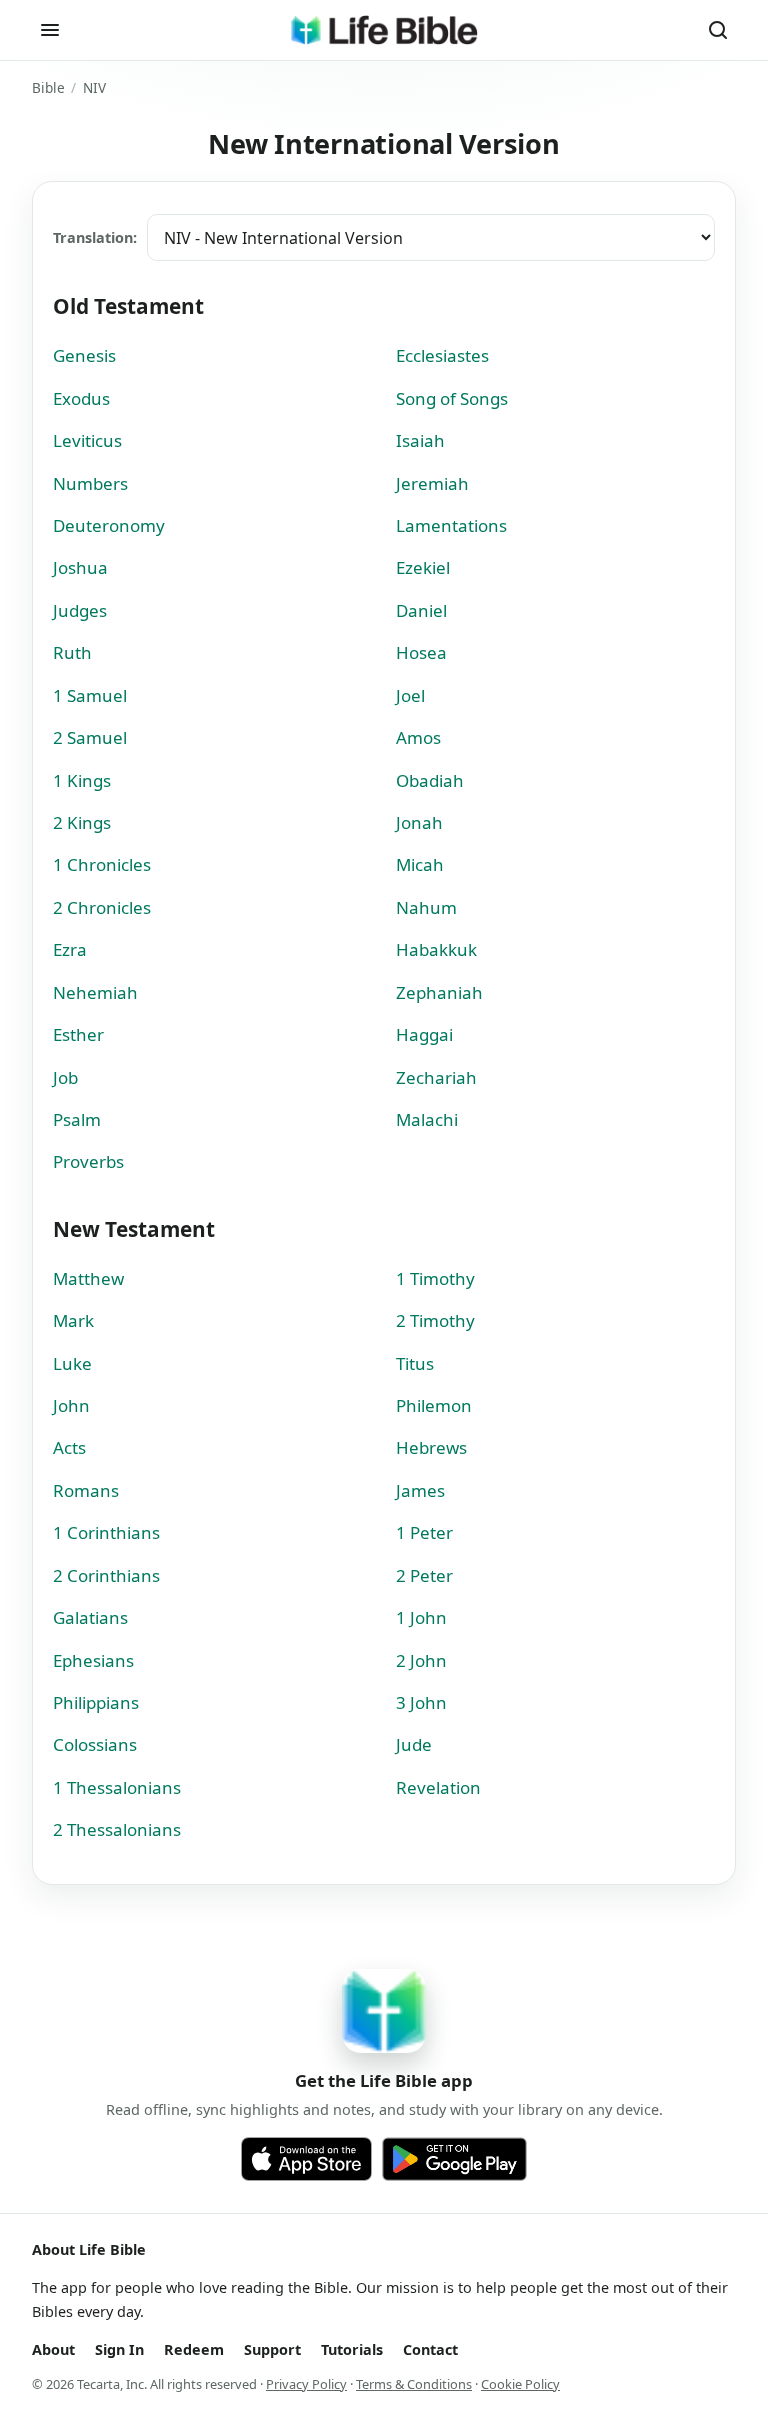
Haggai (424, 1034)
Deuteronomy (109, 525)
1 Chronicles (102, 864)
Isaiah (420, 440)
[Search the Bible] (718, 30)
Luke (72, 1363)
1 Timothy (435, 1278)
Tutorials (352, 2349)
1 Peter (424, 1532)
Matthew (88, 1278)
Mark (73, 1320)
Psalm (77, 1119)
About (53, 2349)
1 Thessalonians (117, 1787)
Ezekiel (423, 567)
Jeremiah (432, 483)
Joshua (80, 567)
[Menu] (50, 30)
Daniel (421, 610)
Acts (69, 1447)
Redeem (194, 2349)
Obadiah (430, 780)
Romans (86, 1490)
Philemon (434, 1405)
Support (272, 2349)
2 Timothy (435, 1320)
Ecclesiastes (442, 355)
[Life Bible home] (384, 30)
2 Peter (424, 1575)
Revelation (438, 1787)
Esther (78, 1034)
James (420, 1490)
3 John (421, 1702)
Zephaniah (439, 992)
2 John (421, 1660)
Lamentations (451, 525)
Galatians (90, 1617)
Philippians (96, 1702)
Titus (415, 1363)
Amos (418, 737)
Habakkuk (436, 949)
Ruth (72, 652)
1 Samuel (90, 695)
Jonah (419, 822)
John (71, 1405)
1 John (421, 1617)
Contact (430, 2349)
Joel (410, 695)
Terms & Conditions (414, 2384)
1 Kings (82, 780)
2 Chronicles (102, 907)
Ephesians (93, 1660)
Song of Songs (452, 398)
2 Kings (82, 822)
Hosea (421, 652)
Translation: (95, 237)
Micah (420, 864)
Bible (48, 87)
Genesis (84, 355)
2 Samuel (90, 737)
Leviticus (87, 440)
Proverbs (88, 1161)
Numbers (90, 483)
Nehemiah (95, 992)
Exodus (81, 398)
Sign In (119, 2349)
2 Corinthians (106, 1575)
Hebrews (431, 1447)
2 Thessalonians (117, 1829)
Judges (80, 610)
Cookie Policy (520, 2384)
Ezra (70, 949)
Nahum (426, 907)
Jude (414, 1744)
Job (65, 1077)
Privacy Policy (306, 2384)
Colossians (95, 1744)
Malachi (427, 1119)
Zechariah (436, 1077)
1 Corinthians (106, 1532)
